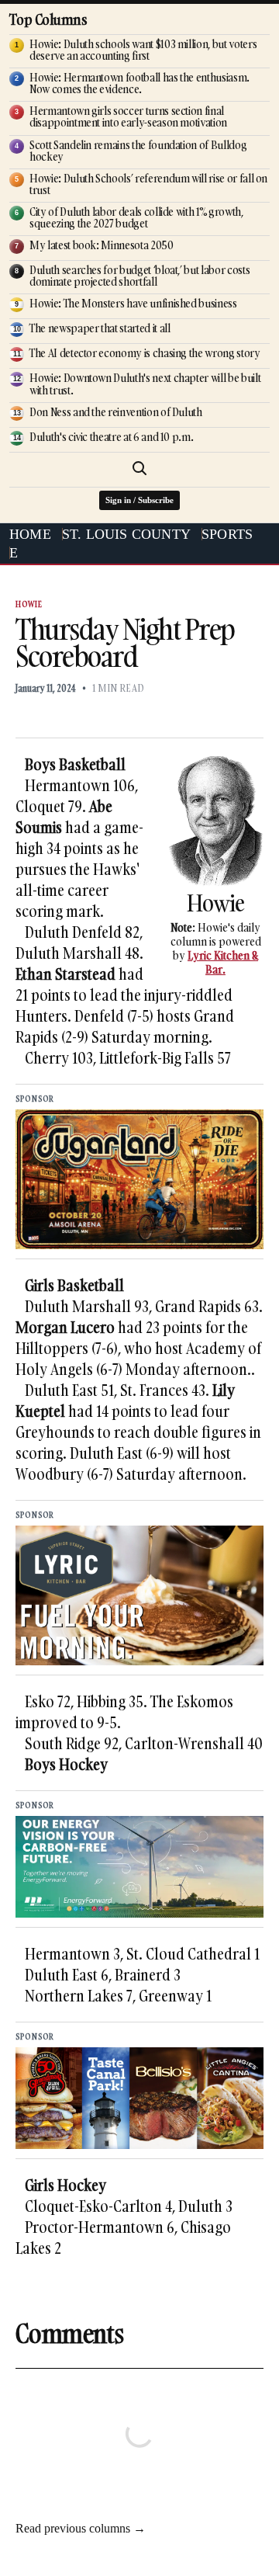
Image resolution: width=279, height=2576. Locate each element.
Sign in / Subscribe (139, 500)
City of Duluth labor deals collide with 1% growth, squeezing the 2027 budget (136, 217)
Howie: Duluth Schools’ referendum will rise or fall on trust (148, 184)
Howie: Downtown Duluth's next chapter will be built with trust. (145, 384)
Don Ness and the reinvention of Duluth (116, 412)
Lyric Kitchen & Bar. (223, 962)
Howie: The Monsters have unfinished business (133, 303)
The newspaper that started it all (100, 328)
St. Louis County (126, 534)
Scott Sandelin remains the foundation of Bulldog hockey (138, 151)
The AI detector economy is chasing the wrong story (145, 353)
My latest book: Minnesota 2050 (102, 245)
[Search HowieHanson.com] (139, 468)
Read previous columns (81, 2528)
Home (30, 534)
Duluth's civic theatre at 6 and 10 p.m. (111, 437)
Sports (227, 534)
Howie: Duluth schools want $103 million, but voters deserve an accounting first (143, 50)
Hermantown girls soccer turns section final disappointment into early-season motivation (128, 116)
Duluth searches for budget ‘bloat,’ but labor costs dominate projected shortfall (139, 276)
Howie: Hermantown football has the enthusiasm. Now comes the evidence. (139, 83)
